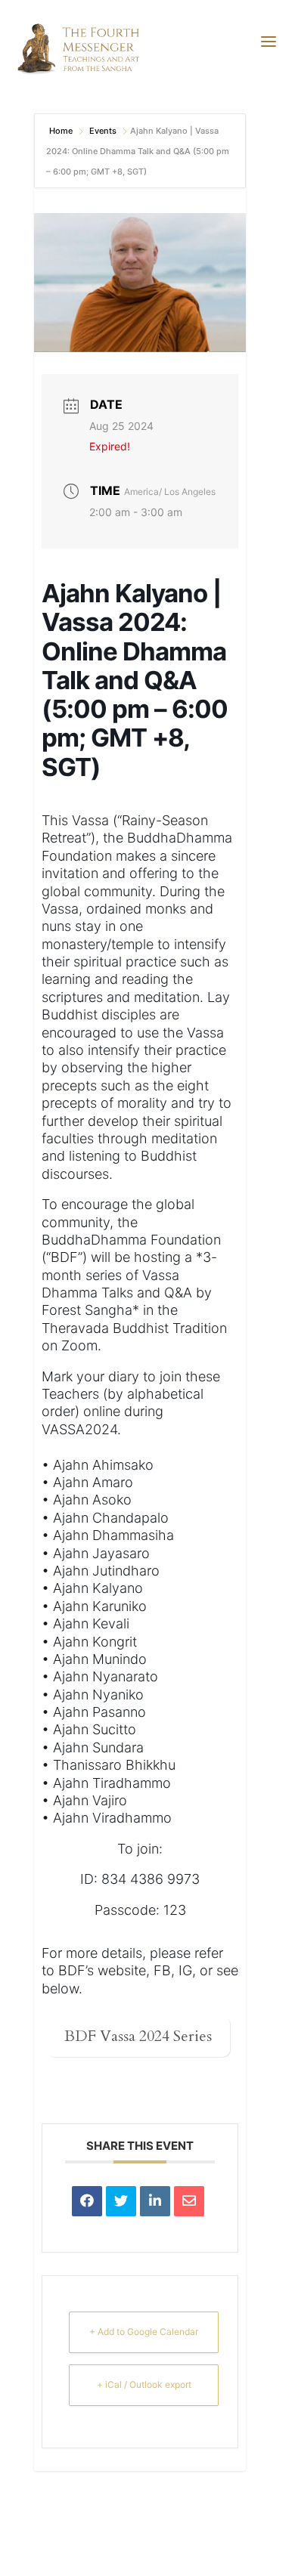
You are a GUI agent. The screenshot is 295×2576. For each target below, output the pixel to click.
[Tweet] (121, 2201)
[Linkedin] (155, 2201)
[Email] (189, 2201)
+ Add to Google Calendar (144, 2332)
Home (62, 131)
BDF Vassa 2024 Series (138, 2036)
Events (103, 131)
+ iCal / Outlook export (144, 2384)
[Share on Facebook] (87, 2201)
